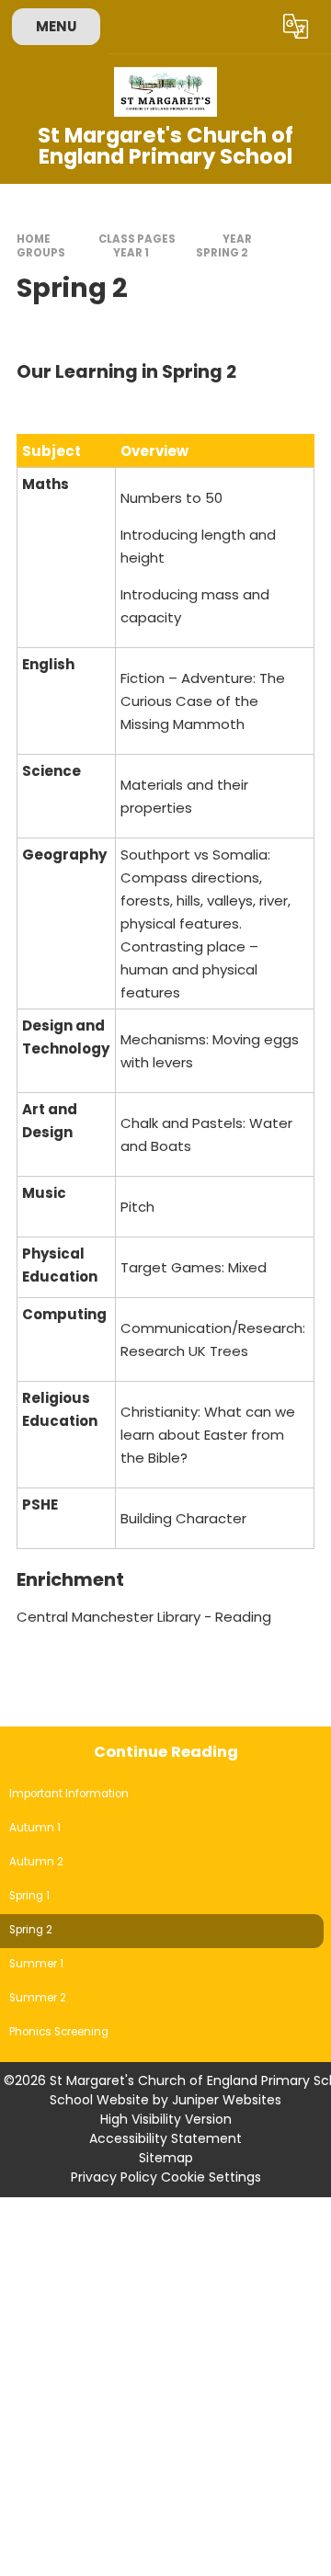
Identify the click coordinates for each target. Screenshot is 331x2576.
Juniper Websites (227, 2100)
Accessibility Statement (165, 2138)
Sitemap (166, 2158)
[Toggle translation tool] (296, 27)
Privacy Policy (114, 2177)
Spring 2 (222, 253)
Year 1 (131, 253)
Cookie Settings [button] (211, 2177)
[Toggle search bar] (251, 27)
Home (34, 239)
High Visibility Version (166, 2119)
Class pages (137, 239)
